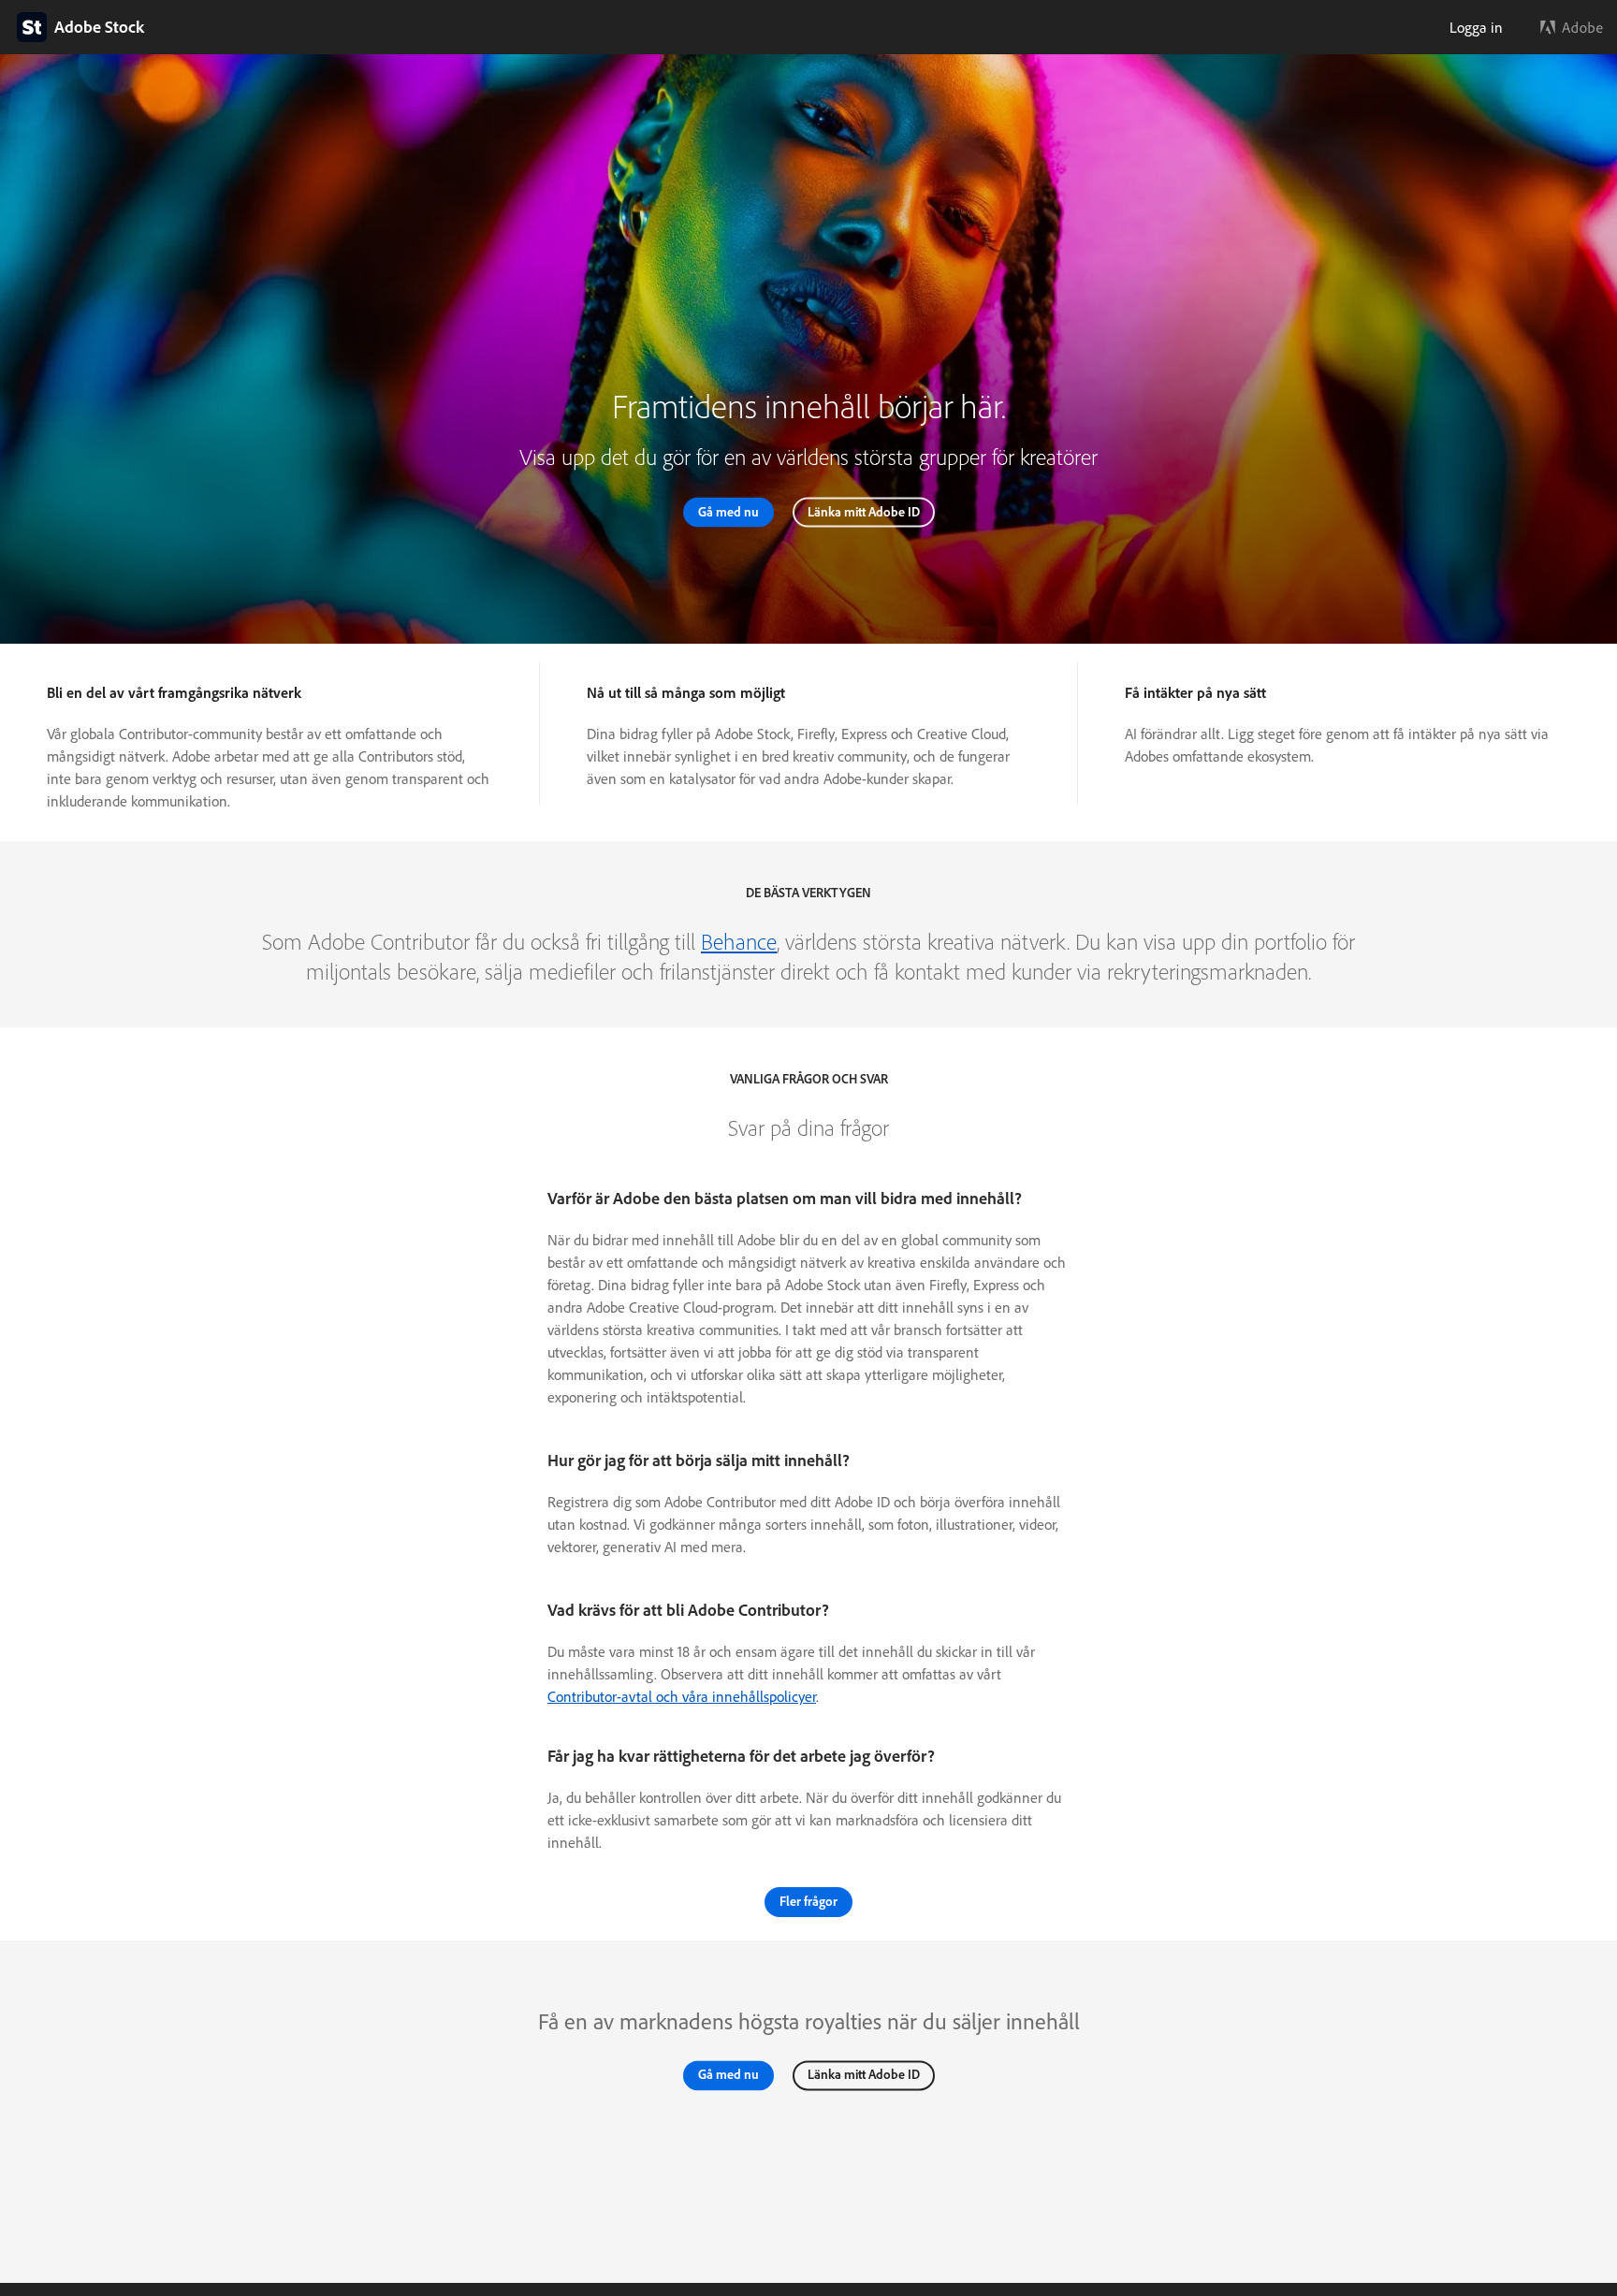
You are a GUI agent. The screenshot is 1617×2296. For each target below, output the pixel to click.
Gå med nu (728, 512)
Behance (739, 941)
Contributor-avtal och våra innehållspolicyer (682, 1696)
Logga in (1476, 27)
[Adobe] (1572, 27)
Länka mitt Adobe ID (864, 512)
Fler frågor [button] (808, 1901)
